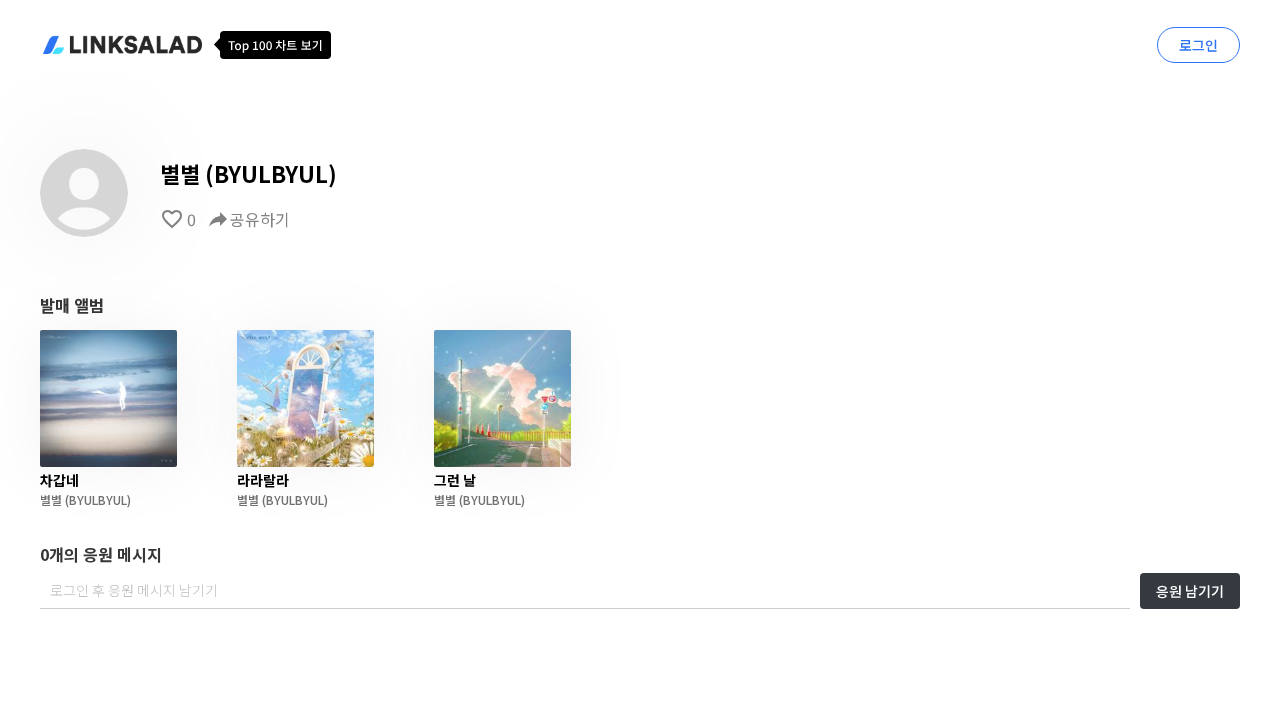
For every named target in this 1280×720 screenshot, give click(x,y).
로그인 (1198, 45)
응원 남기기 (1190, 591)
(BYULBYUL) (96, 499)
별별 (51, 499)
